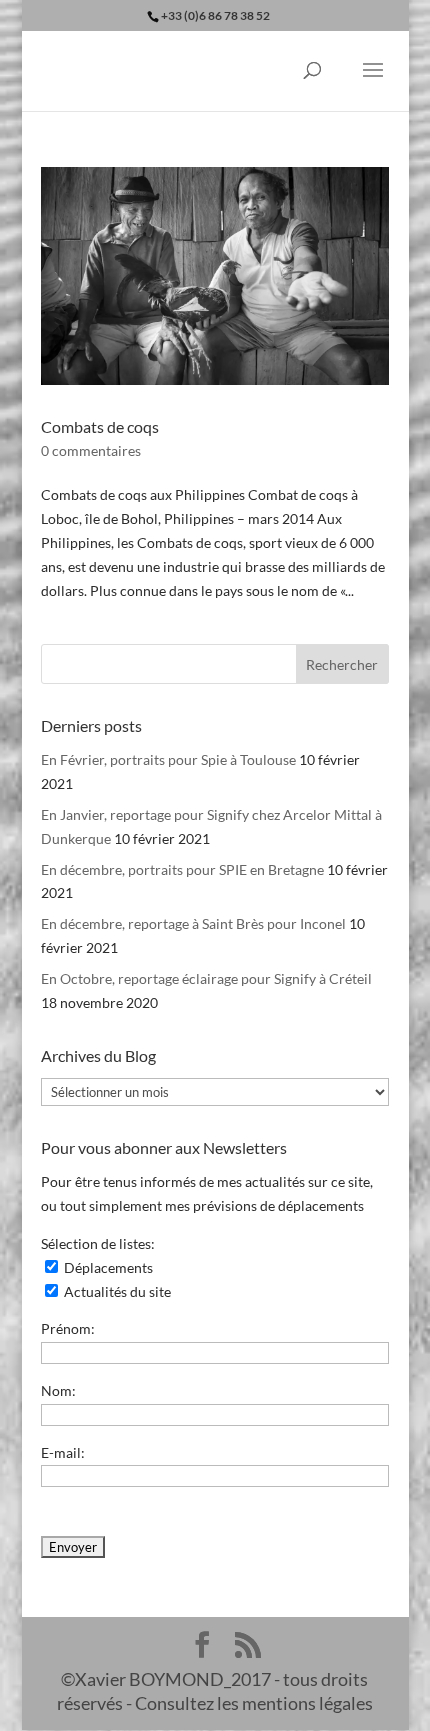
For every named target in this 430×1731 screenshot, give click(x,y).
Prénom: (68, 1328)
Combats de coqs (100, 426)
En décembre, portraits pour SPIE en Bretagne (182, 869)
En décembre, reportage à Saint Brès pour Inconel (193, 923)
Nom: (58, 1390)
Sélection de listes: (98, 1243)
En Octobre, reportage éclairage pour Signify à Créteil (206, 978)
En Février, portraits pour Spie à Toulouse (168, 759)
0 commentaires (91, 450)
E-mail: (63, 1452)
